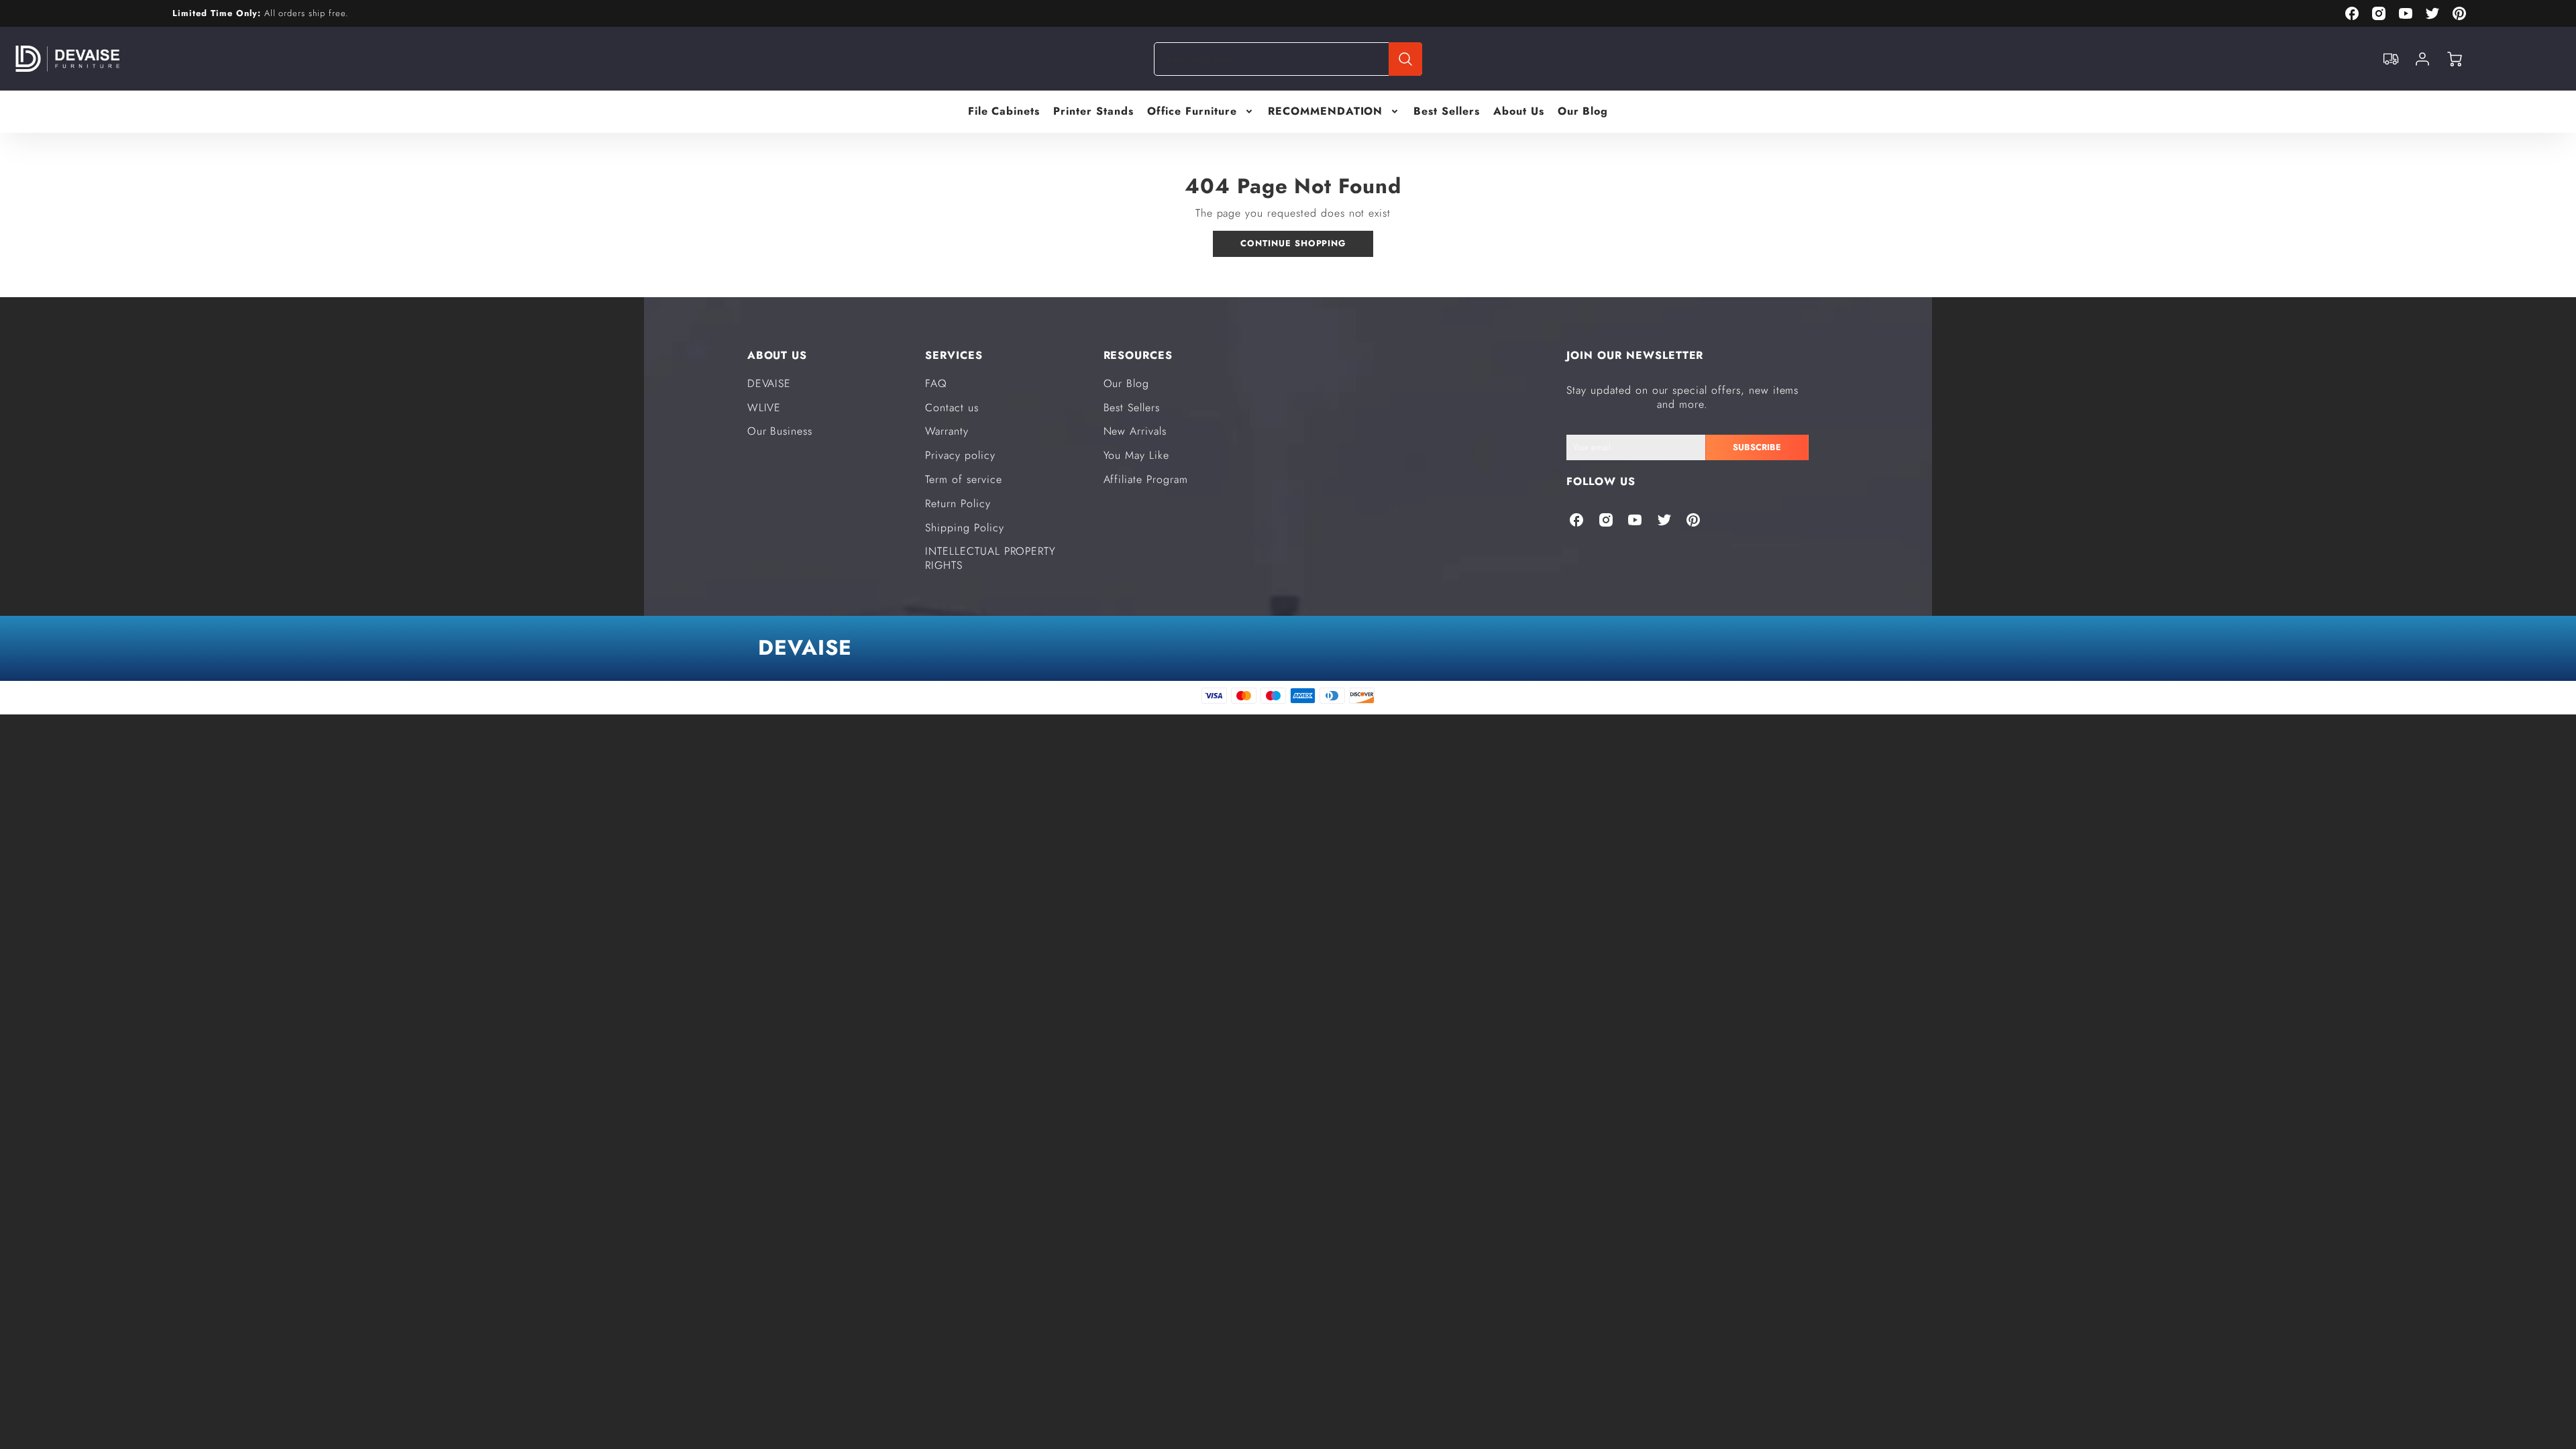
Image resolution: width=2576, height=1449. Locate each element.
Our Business (780, 431)
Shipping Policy (964, 528)
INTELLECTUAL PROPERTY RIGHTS (990, 558)
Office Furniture (1192, 112)
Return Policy (958, 503)
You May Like (1137, 455)
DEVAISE (769, 383)
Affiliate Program (1146, 479)
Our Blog (1583, 112)
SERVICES (954, 355)
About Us (1519, 112)
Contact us (952, 408)
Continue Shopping (1293, 243)
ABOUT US (777, 355)
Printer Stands (1093, 112)
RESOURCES (1138, 355)
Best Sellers (1447, 112)
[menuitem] (1004, 112)
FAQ (936, 383)
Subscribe (1757, 447)
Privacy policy (960, 455)
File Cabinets (1004, 112)
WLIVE (764, 408)
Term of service (963, 479)
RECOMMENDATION (1325, 112)
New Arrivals (1135, 431)
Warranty (947, 431)
